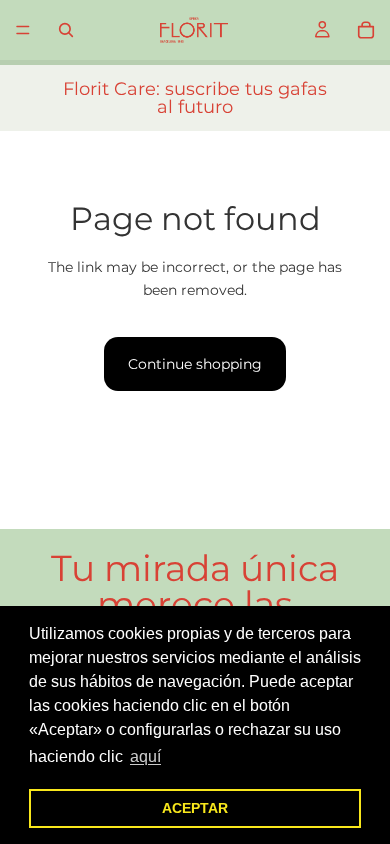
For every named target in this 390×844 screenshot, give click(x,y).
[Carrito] (366, 30)
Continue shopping (195, 364)
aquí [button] (145, 756)
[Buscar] (66, 30)
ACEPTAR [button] (195, 808)
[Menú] (23, 30)
